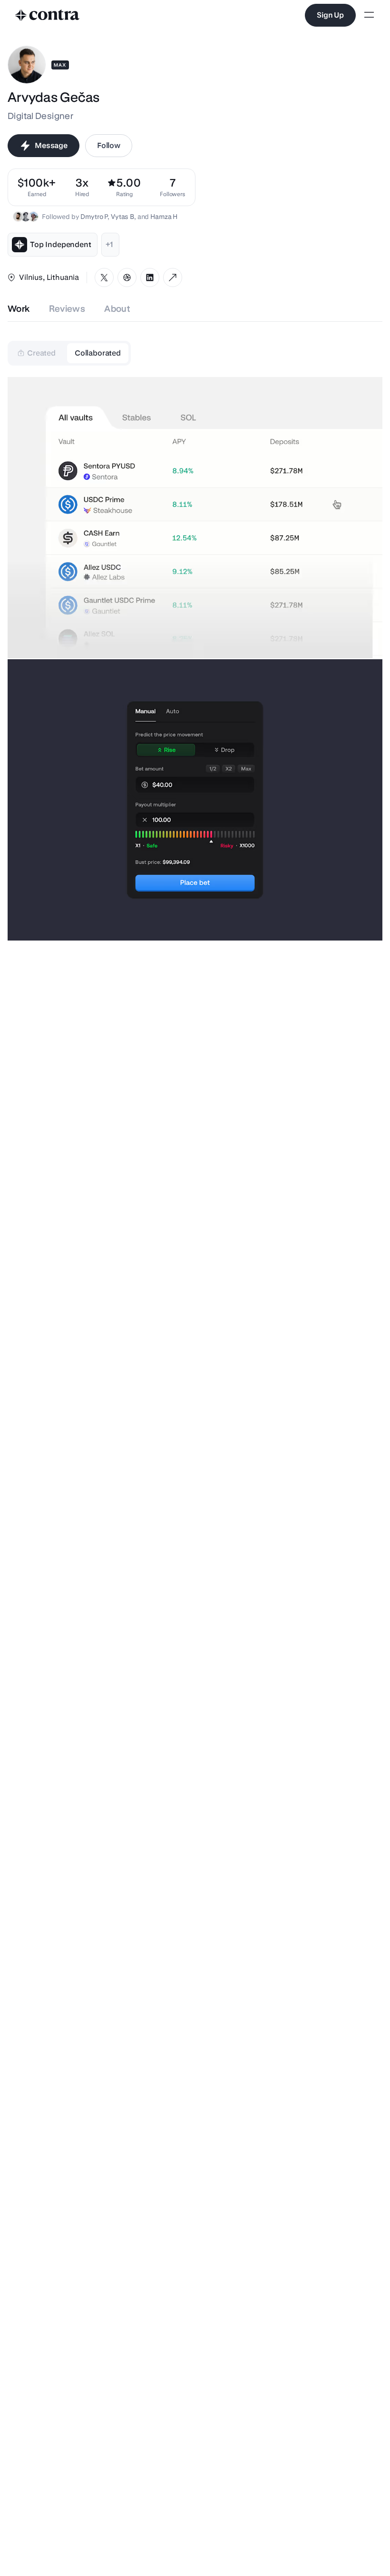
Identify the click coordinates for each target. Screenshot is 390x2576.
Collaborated (98, 353)
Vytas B (122, 217)
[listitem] (173, 187)
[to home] (48, 15)
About (117, 309)
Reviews (67, 309)
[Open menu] (369, 15)
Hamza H (164, 217)
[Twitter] (104, 277)
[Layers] (173, 277)
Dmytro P (94, 217)
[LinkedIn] (150, 277)
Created (41, 353)
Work (19, 309)
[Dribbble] (127, 277)
